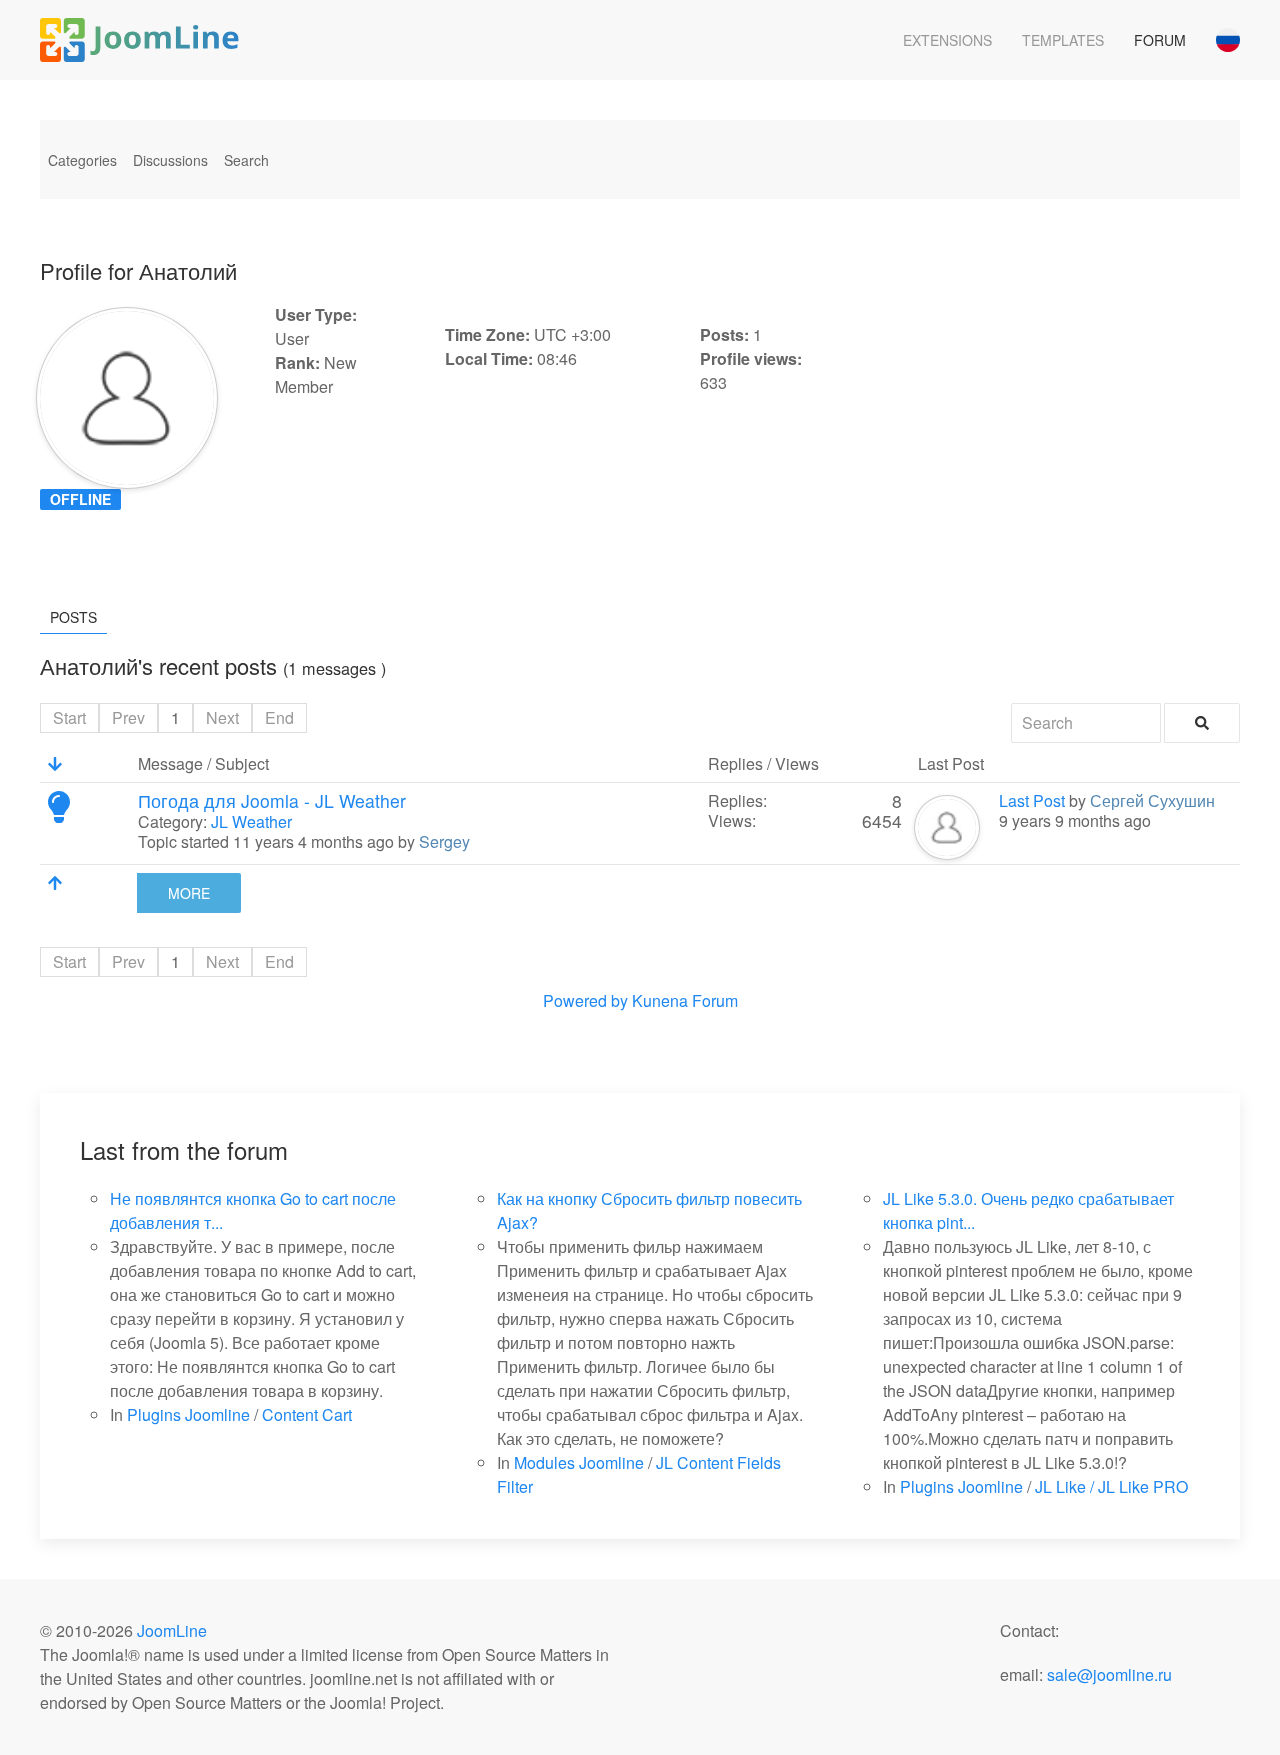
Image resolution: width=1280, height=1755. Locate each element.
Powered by (585, 1000)
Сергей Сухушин (1152, 800)
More (189, 893)
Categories (82, 160)
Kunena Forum (685, 1000)
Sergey (444, 841)
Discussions (170, 160)
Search (246, 160)
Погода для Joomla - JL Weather (272, 800)
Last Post (1032, 800)
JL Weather (251, 821)
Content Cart (307, 1414)
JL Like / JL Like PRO (1111, 1486)
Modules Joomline (579, 1462)
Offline (80, 499)
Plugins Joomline (188, 1414)
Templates (1063, 40)
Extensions (947, 40)
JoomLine (172, 1630)
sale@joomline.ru (1109, 1674)
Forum (1160, 40)
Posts (73, 617)
